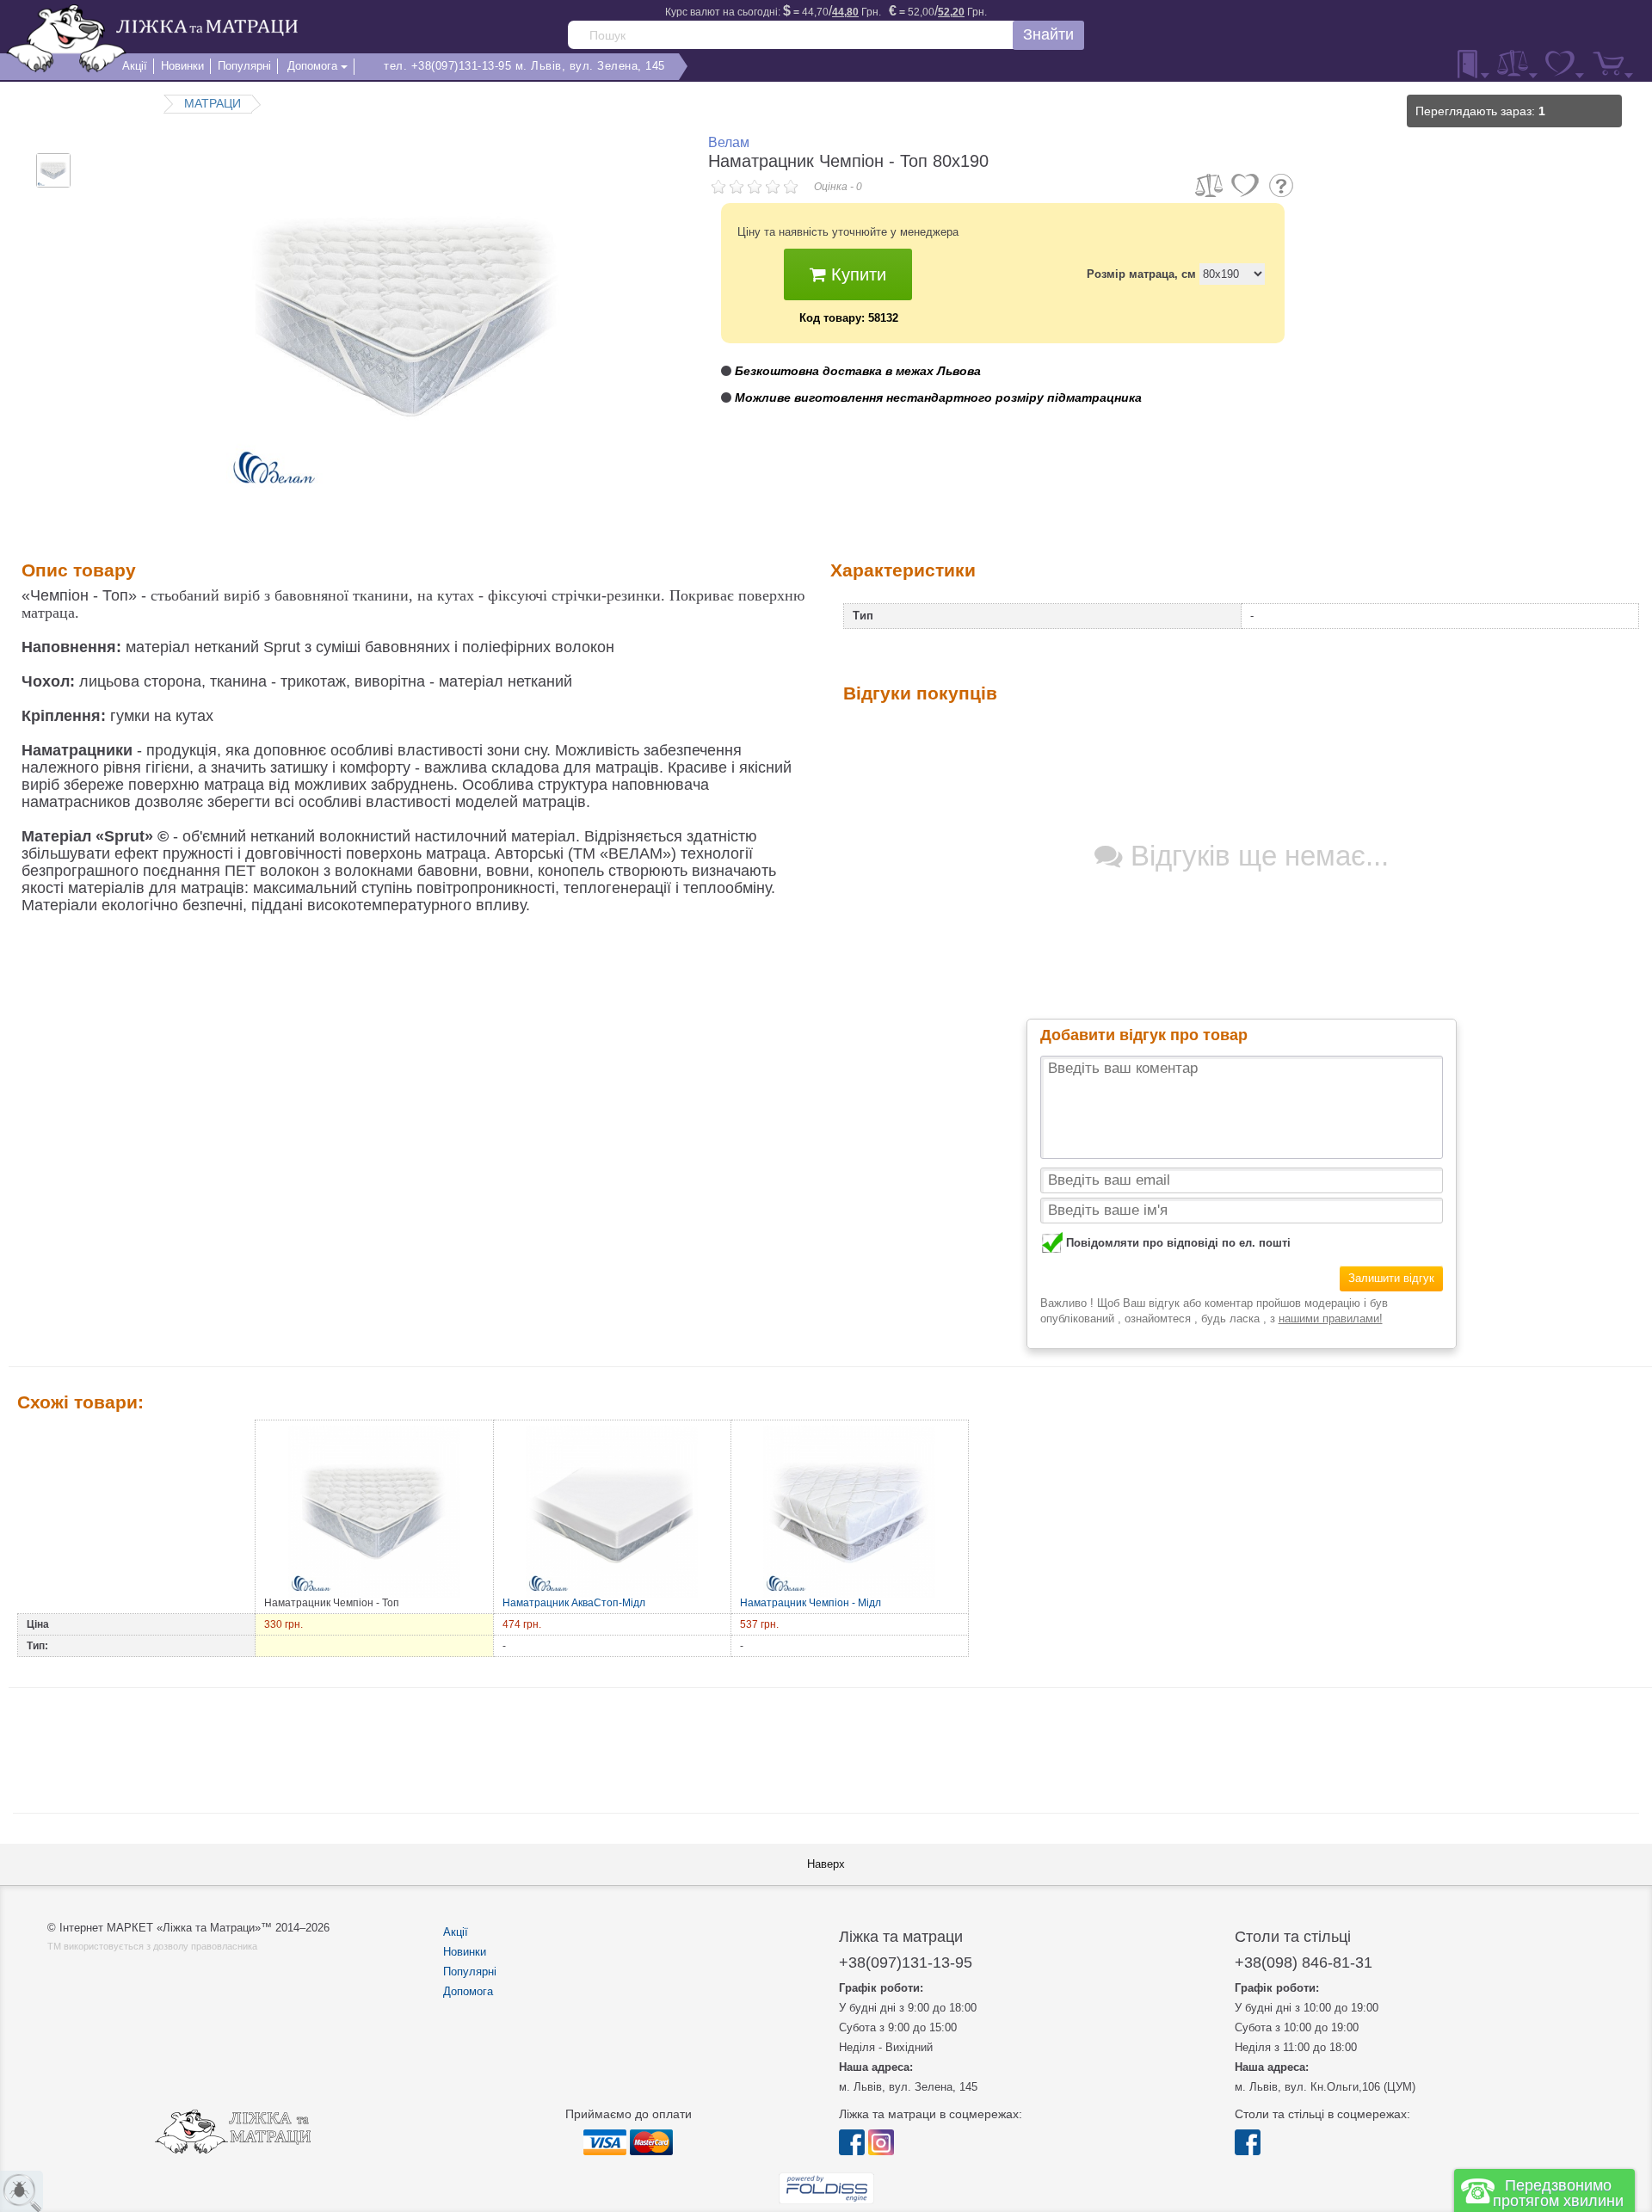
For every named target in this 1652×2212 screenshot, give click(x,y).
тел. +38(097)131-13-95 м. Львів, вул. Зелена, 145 (524, 66)
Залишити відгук (1391, 1278)
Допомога (468, 1991)
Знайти (1048, 34)
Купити (856, 274)
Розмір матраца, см (1141, 274)
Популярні (470, 1972)
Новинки (465, 1952)
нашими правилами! (1331, 1319)
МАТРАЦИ (213, 103)
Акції (456, 1932)
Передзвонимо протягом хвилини (1558, 2193)
